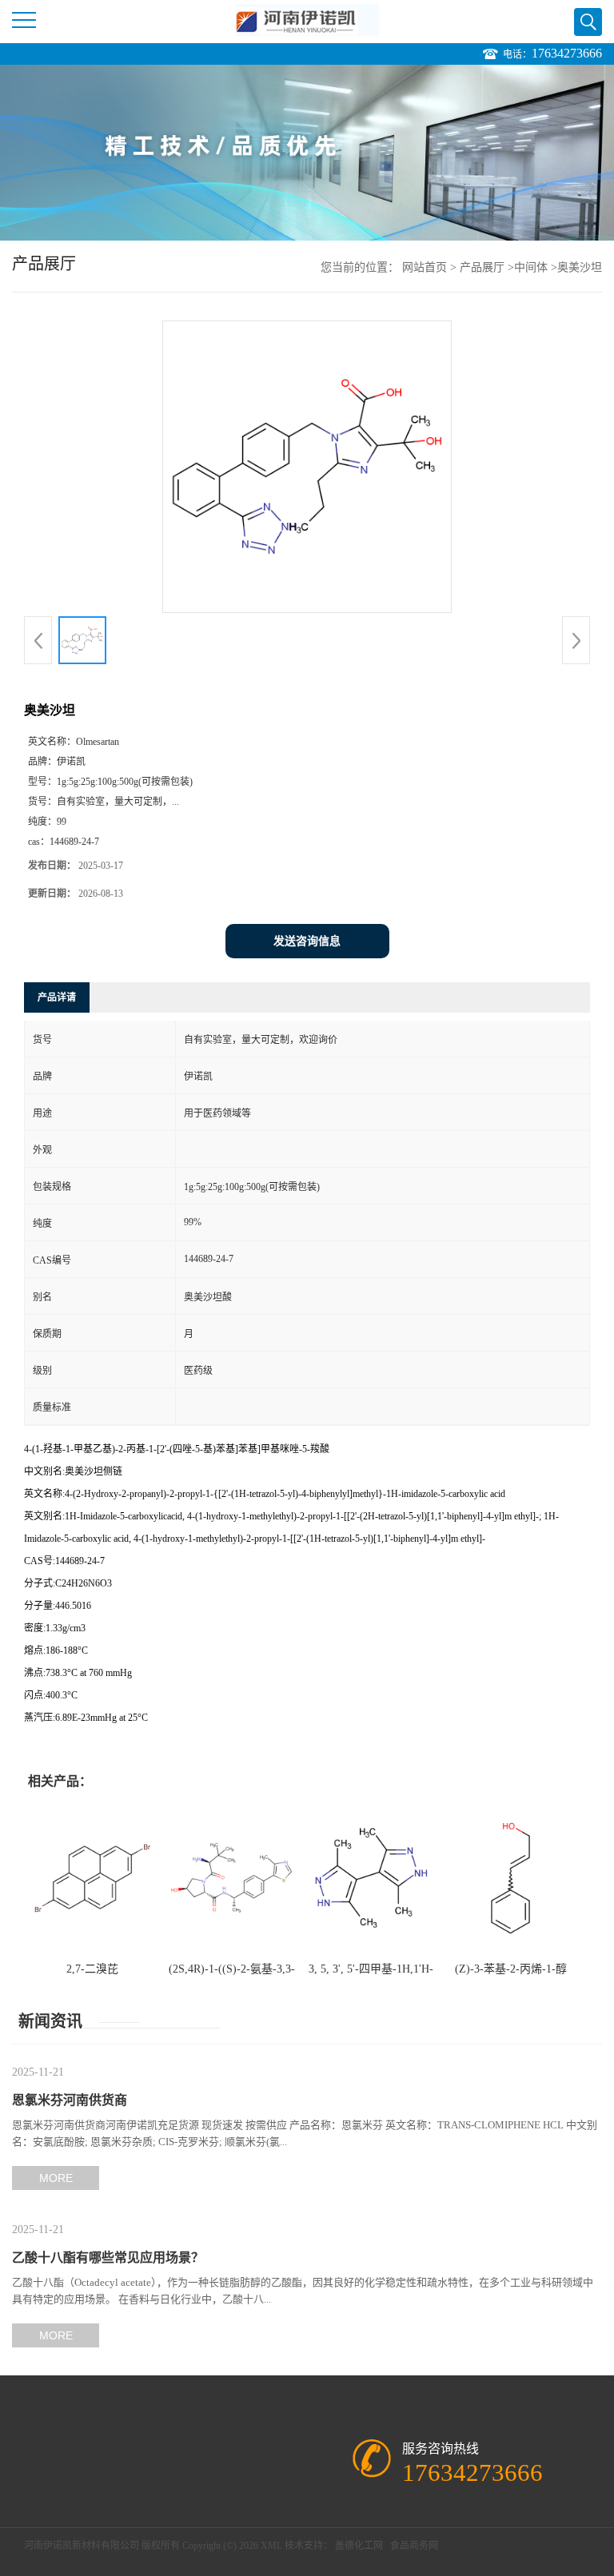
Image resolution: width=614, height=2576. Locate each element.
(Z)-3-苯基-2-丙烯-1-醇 (511, 1969)
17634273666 (567, 53)
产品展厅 (482, 267)
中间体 (531, 267)
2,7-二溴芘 (92, 1969)
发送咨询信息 (307, 941)
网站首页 (425, 267)
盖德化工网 (359, 2546)
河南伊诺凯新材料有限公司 (82, 2546)
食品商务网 (414, 2546)
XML (271, 2546)
